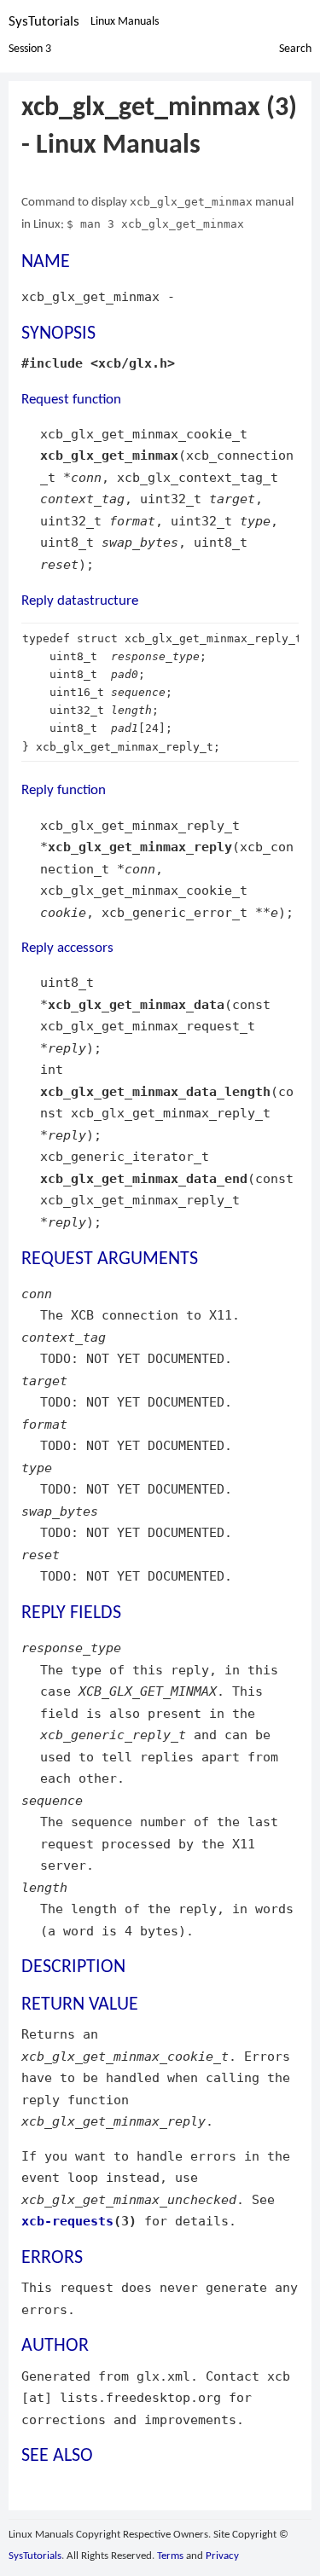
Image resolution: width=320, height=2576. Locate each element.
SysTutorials (44, 22)
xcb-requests (67, 2221)
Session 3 (30, 49)
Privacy (222, 2556)
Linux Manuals (125, 22)
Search (295, 49)
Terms (170, 2556)
